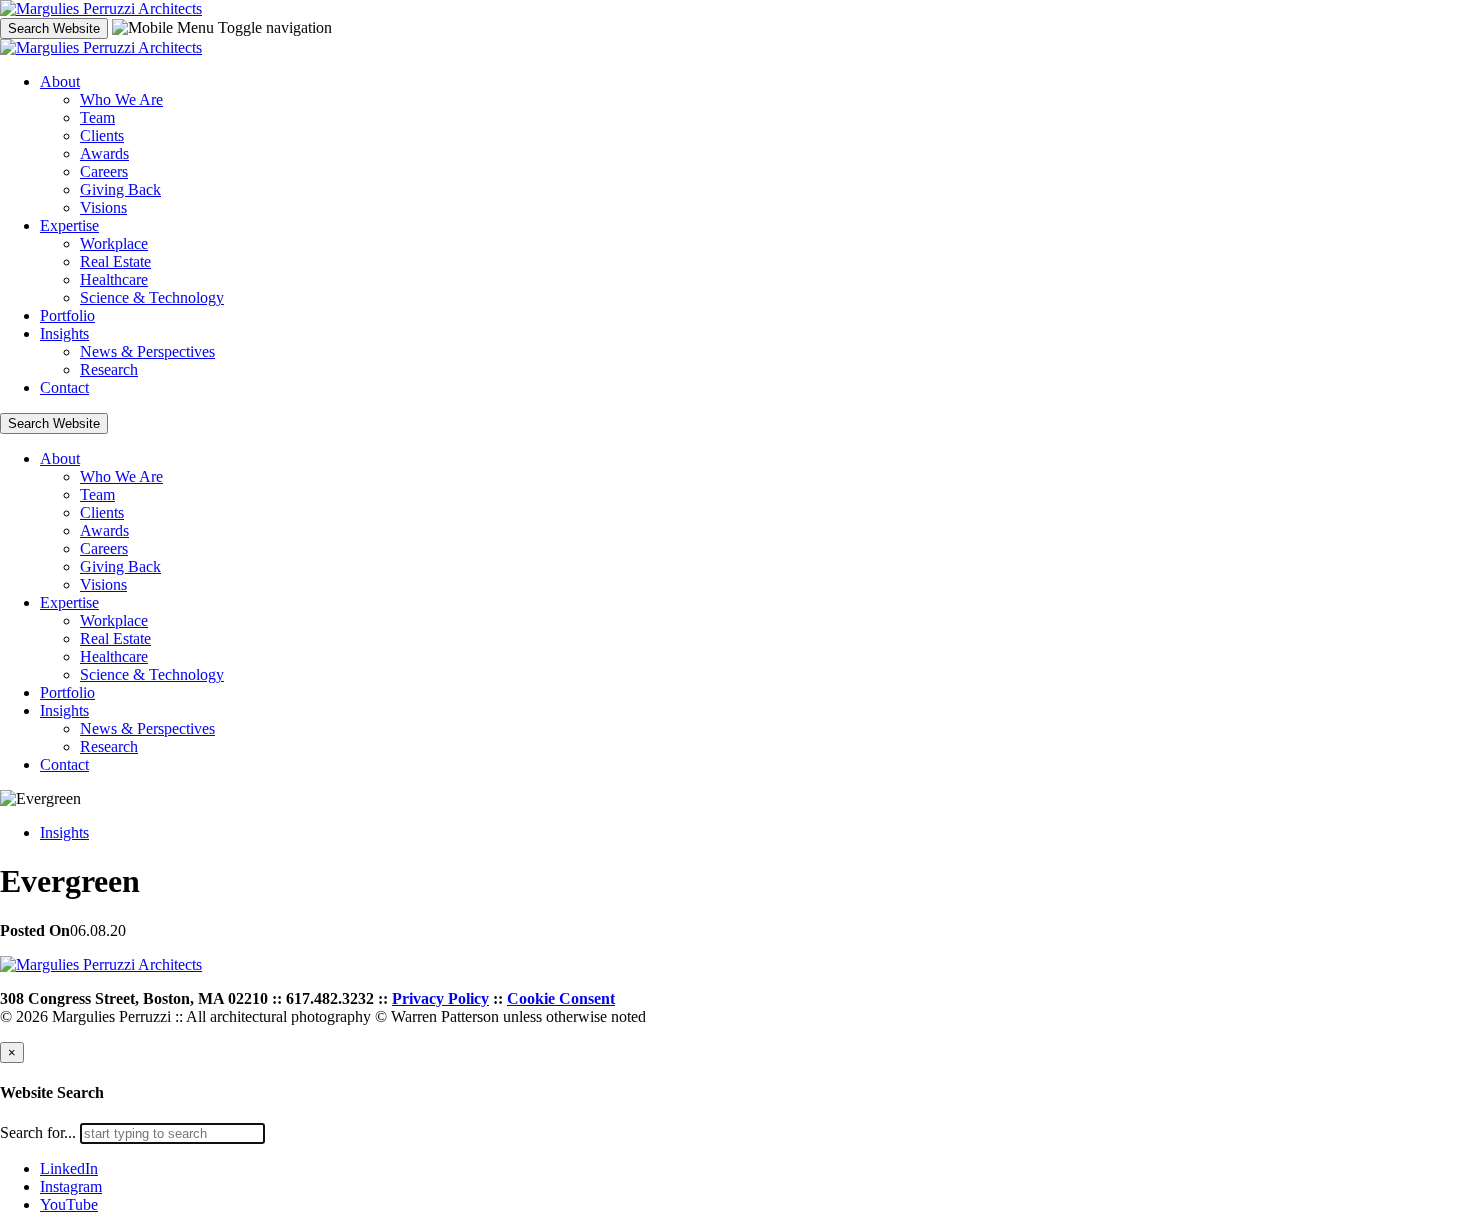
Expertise (69, 225)
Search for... (38, 1132)
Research (109, 369)
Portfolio (67, 315)
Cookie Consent (561, 998)
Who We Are (121, 99)
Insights (64, 333)
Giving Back (120, 189)
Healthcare (114, 279)
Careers (104, 171)
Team (97, 117)
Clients (102, 135)
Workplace (114, 243)
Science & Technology (152, 297)
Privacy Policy (440, 998)
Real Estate (115, 261)
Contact (64, 387)
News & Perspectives (147, 351)
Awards (104, 153)
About (60, 81)
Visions (103, 207)
